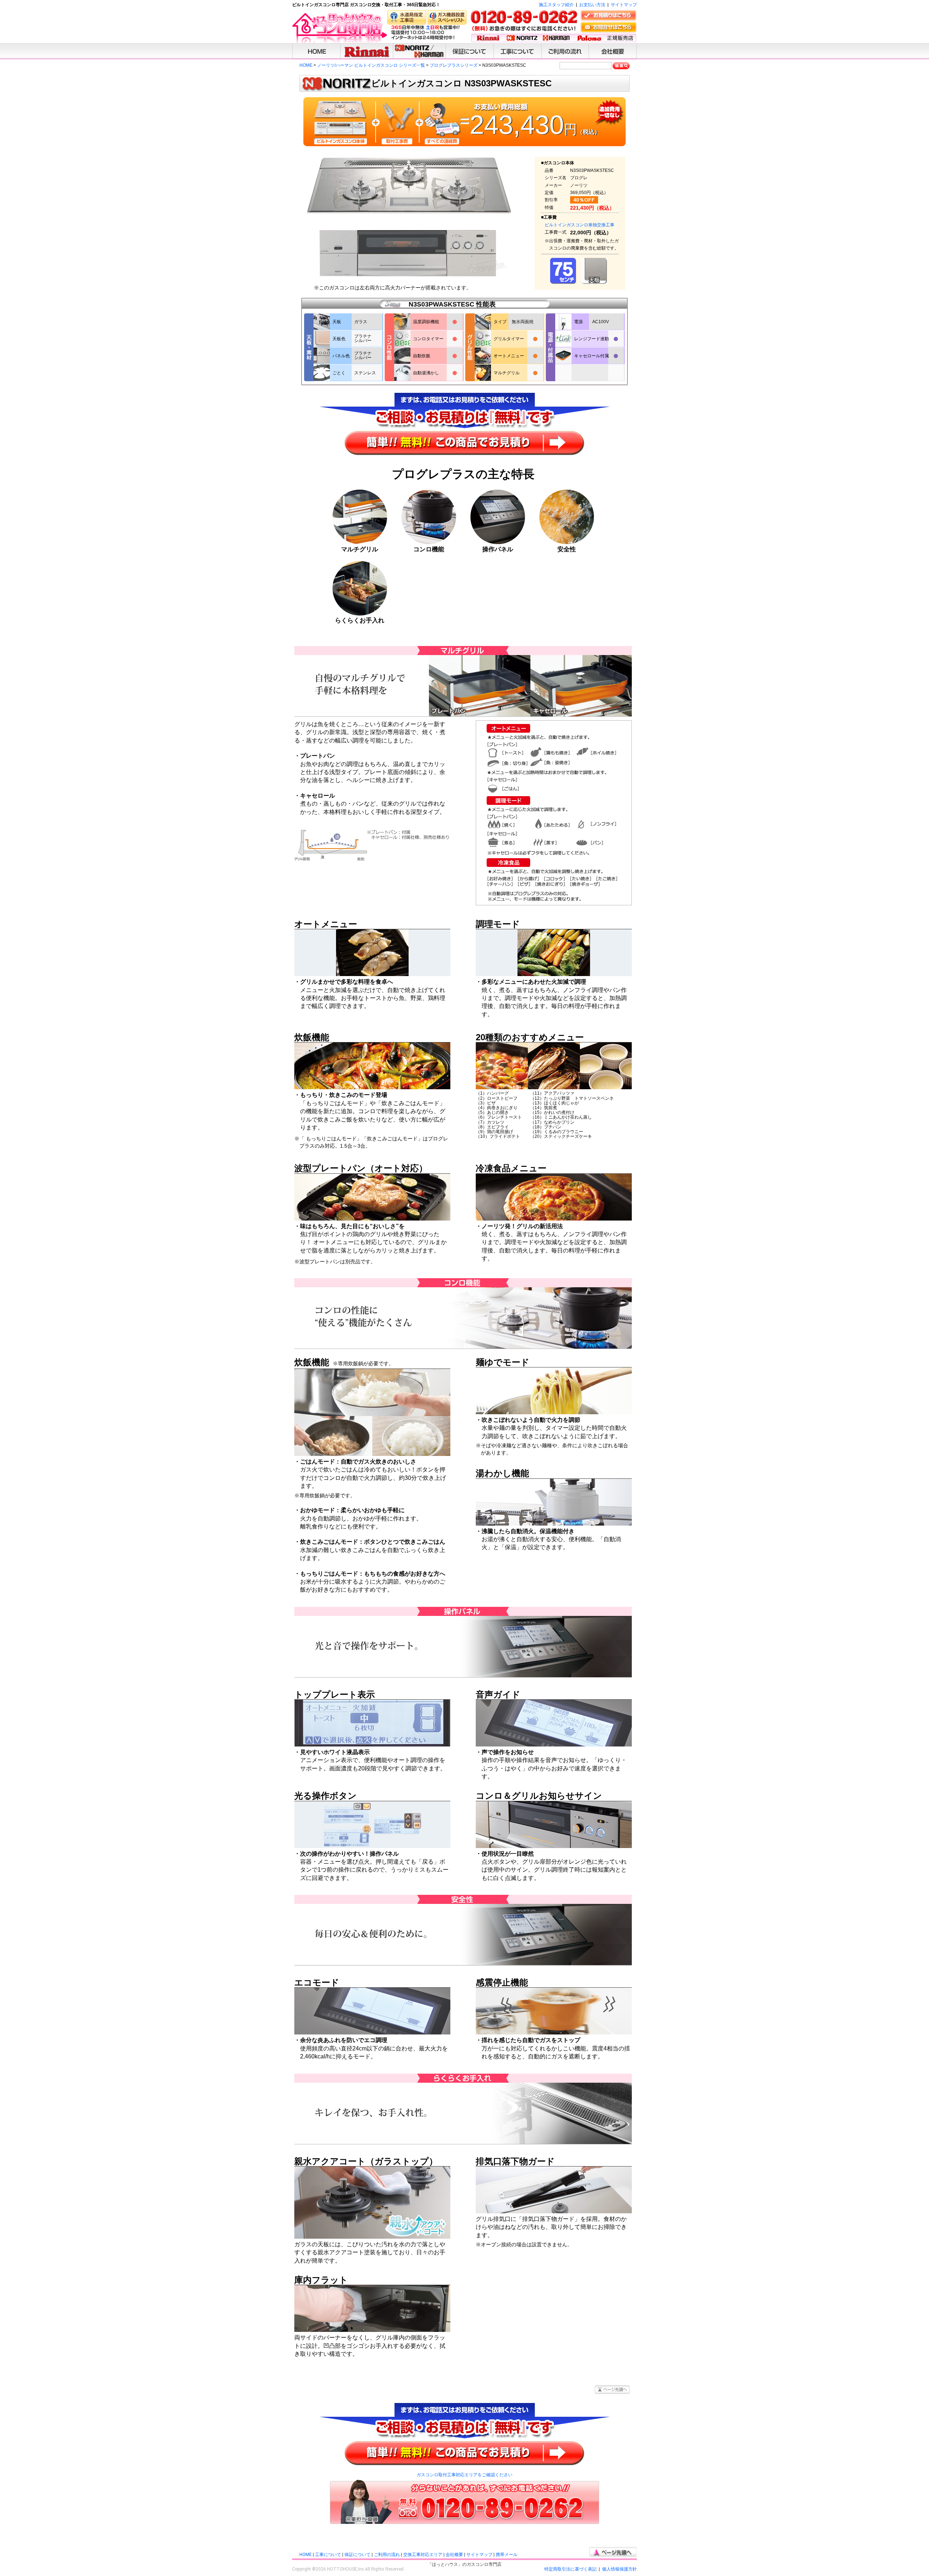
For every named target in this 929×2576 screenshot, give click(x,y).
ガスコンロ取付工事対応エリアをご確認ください (464, 2475)
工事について (328, 2555)
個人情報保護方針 (619, 2569)
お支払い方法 (592, 5)
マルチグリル (360, 549)
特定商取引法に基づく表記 (570, 2569)
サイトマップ (624, 5)
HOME (306, 65)
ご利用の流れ (387, 2555)
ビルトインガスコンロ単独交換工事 (580, 225)
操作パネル (498, 549)
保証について (357, 2555)
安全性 (567, 549)
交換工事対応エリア (423, 2555)
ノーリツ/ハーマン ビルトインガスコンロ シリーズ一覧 (371, 65)
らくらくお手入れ (360, 620)
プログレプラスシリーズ (454, 65)
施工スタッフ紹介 (556, 5)
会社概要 (454, 2555)
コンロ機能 (429, 549)
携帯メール (507, 2555)
